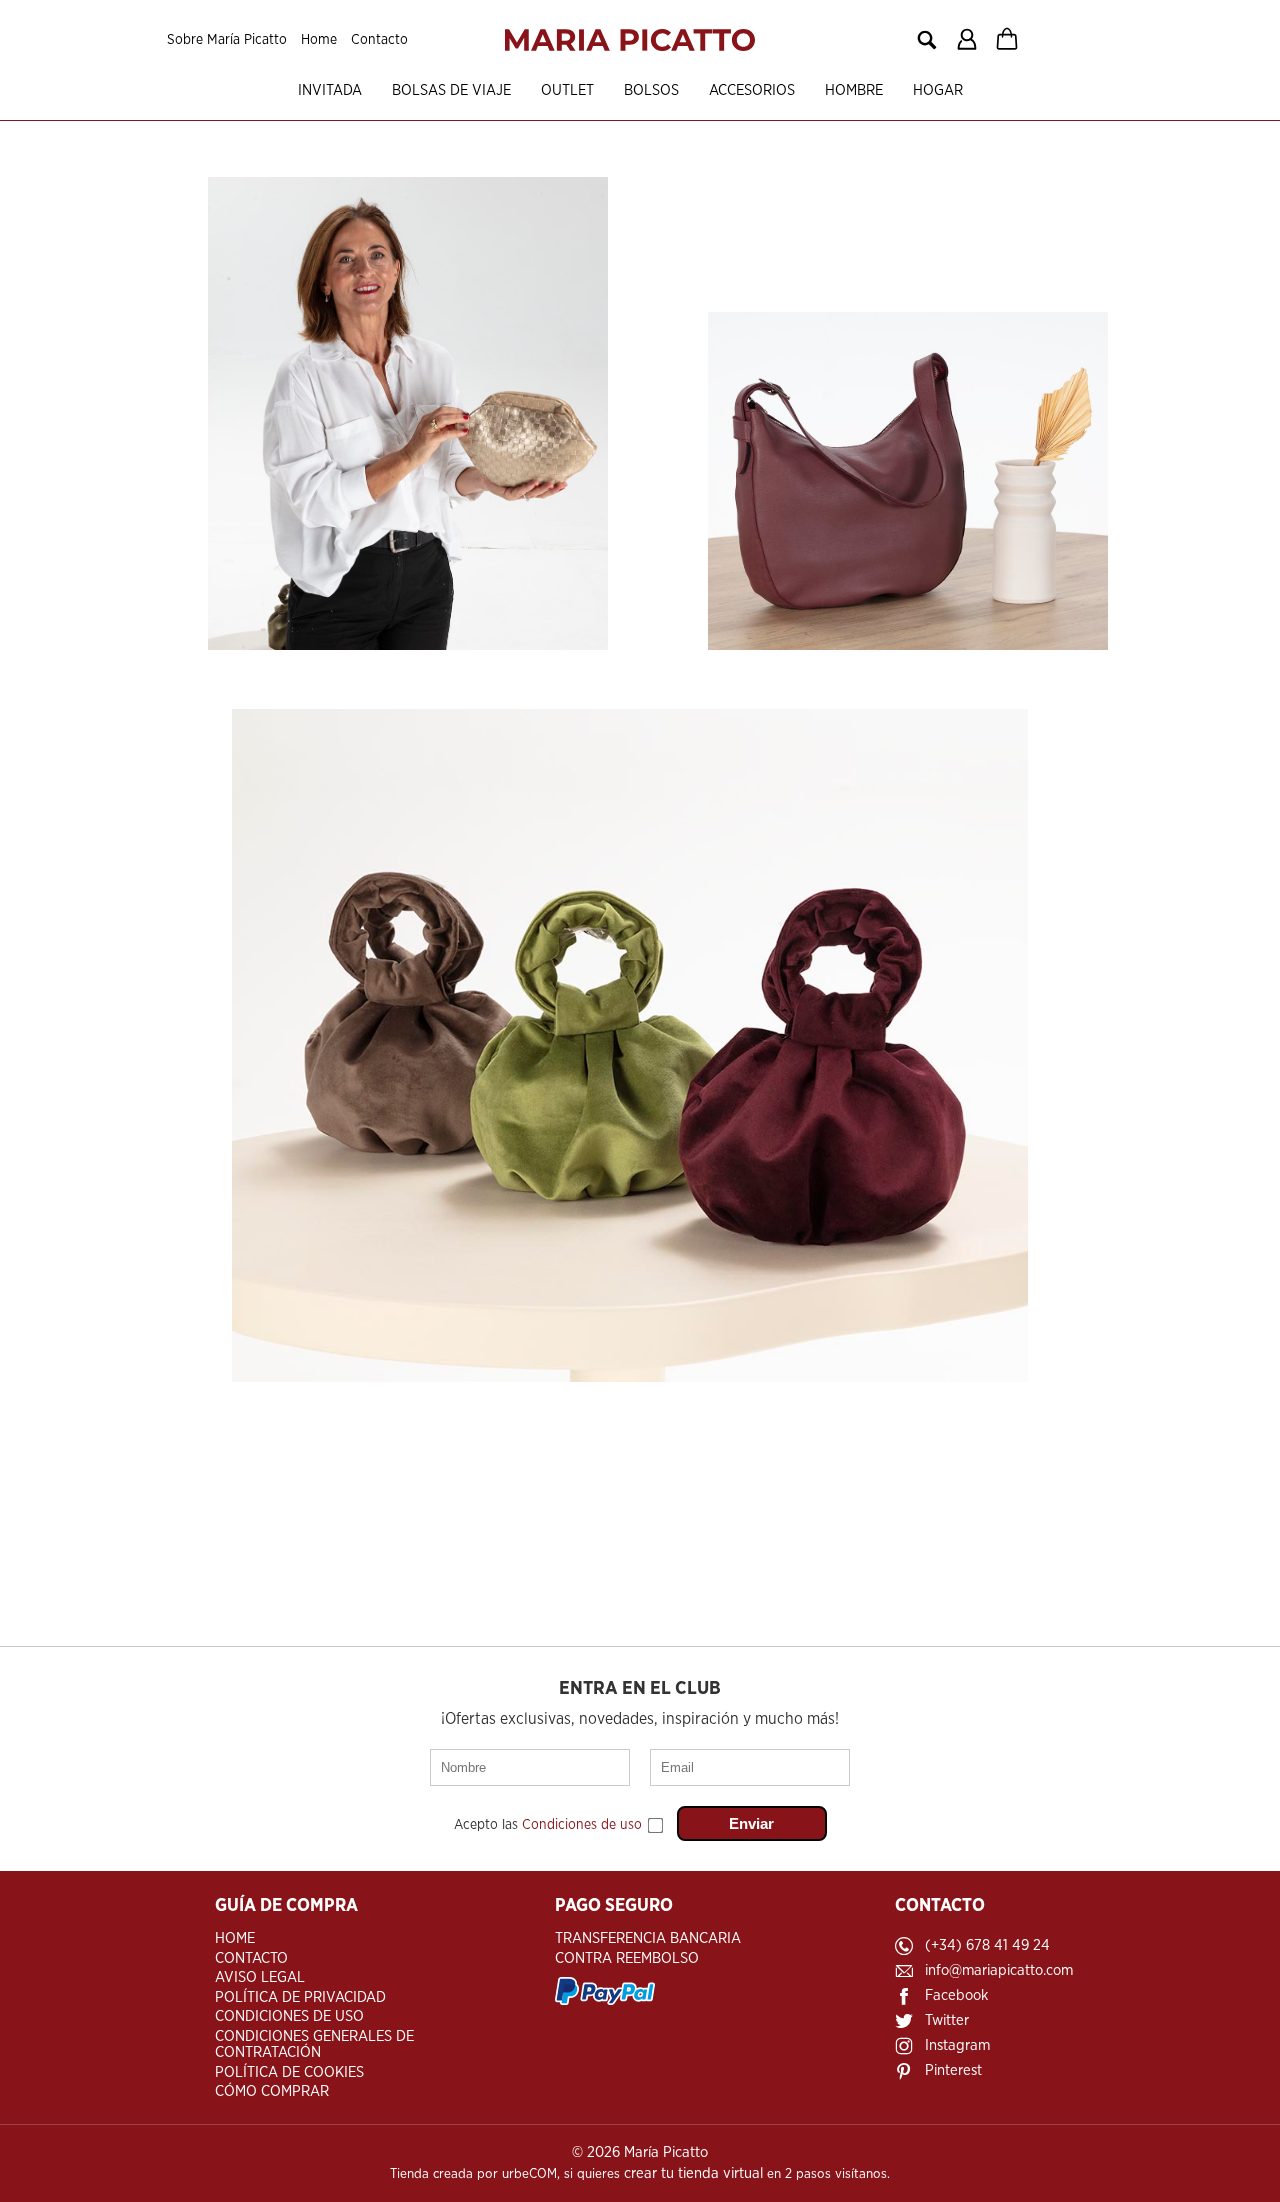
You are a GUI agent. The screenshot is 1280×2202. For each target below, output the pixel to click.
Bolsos (651, 90)
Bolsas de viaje (451, 90)
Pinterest (953, 2070)
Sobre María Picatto (227, 40)
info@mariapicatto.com (999, 1970)
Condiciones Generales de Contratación (314, 2045)
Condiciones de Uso (289, 2016)
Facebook (956, 1995)
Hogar (938, 90)
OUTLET (567, 90)
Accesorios (752, 90)
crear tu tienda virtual (693, 2173)
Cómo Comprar (272, 2091)
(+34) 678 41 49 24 (987, 1945)
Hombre (854, 90)
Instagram (957, 2045)
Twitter (947, 2020)
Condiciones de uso (582, 1825)
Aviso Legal (260, 1977)
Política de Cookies (289, 2072)
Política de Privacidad (300, 1997)
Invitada (330, 90)
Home (319, 40)
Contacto (379, 40)
